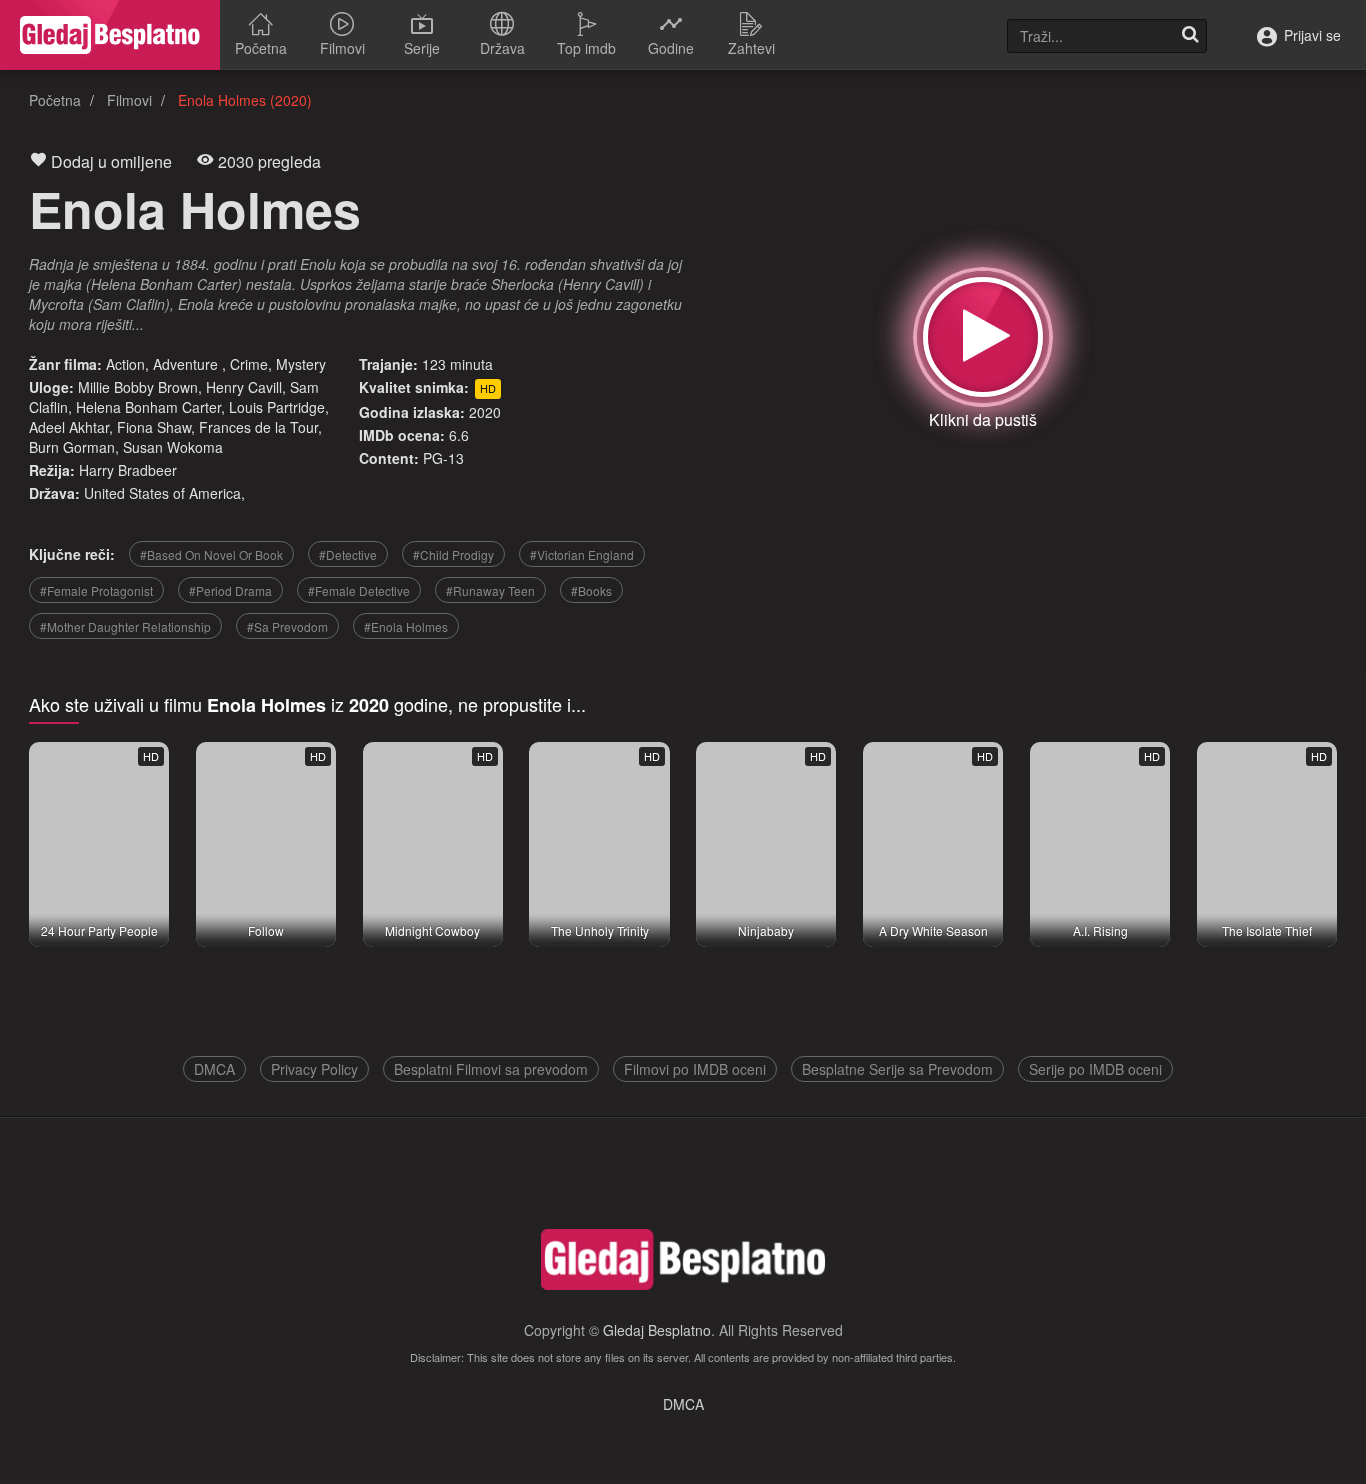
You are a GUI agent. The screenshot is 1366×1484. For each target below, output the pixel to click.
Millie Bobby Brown (138, 387)
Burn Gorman (72, 447)
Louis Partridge (277, 407)
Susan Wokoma (173, 447)
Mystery (301, 364)
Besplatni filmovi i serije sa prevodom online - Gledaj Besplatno (110, 35)
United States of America (162, 493)
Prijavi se (1310, 35)
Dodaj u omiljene (109, 161)
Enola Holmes (195, 208)
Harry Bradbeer (128, 470)
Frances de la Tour (258, 427)
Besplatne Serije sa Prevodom (897, 1069)
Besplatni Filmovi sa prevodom (491, 1069)
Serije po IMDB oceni (1095, 1069)
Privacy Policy (314, 1069)
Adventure (187, 364)
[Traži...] (1190, 36)
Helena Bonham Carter (148, 407)
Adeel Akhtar (69, 427)
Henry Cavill (244, 387)
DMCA (214, 1069)
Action (125, 364)
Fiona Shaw (154, 427)
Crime (249, 364)
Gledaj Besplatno (657, 1330)
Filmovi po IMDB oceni (695, 1069)
